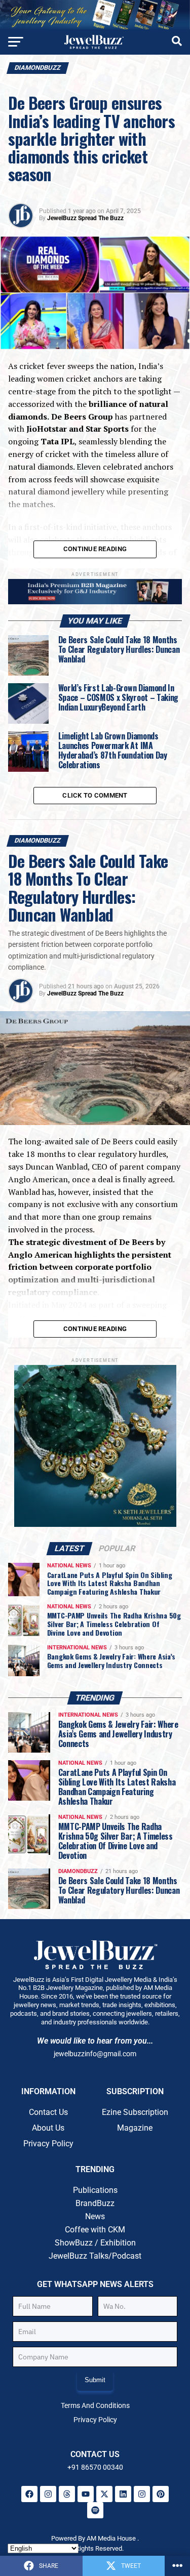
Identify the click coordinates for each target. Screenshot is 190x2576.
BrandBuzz (95, 2203)
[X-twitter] (104, 2494)
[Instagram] (48, 2494)
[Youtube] (86, 2494)
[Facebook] (29, 2494)
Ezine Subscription (135, 2112)
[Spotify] (95, 2510)
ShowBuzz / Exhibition (95, 2243)
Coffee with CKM (95, 2230)
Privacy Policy (48, 2144)
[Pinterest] (161, 2494)
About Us (48, 2128)
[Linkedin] (123, 2494)
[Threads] (67, 2494)
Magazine (135, 2128)
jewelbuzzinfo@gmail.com (95, 2054)
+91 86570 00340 (95, 2467)
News (95, 2216)
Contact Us (48, 2112)
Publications (95, 2190)
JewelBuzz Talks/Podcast (95, 2256)
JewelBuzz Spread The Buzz (85, 218)
